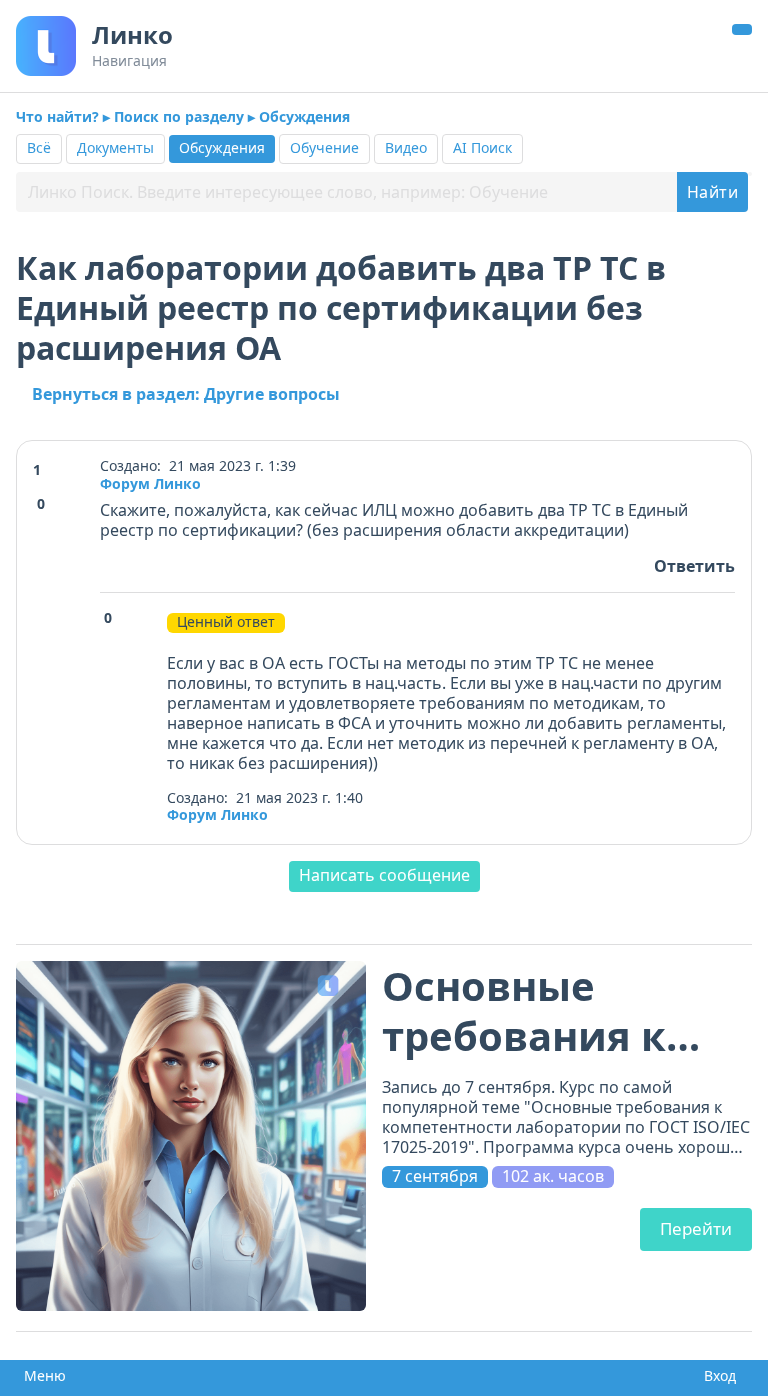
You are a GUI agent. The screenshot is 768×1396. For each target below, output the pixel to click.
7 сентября (435, 1176)
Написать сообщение (384, 875)
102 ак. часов (553, 1176)
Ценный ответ (226, 622)
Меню (41, 1376)
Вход (716, 1376)
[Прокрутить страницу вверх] (742, 29)
